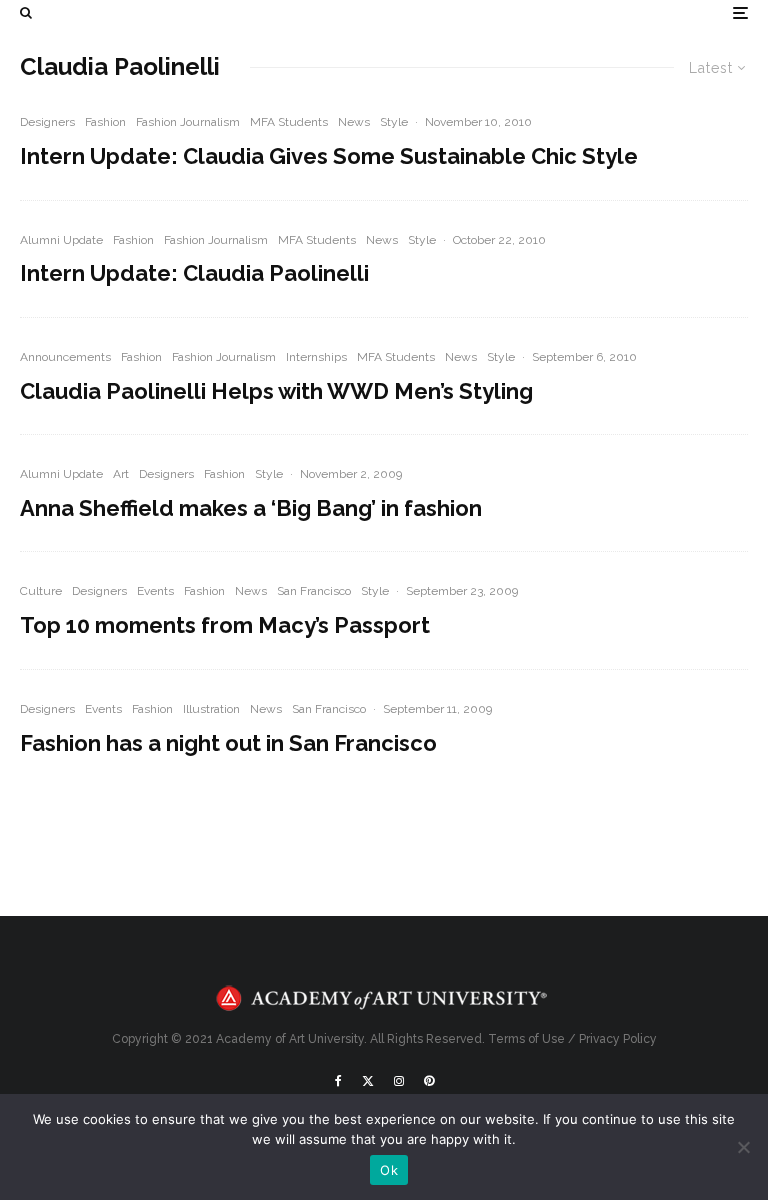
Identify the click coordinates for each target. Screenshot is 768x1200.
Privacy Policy (618, 1039)
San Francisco (314, 591)
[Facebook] (338, 1081)
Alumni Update (61, 240)
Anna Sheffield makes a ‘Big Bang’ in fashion (251, 508)
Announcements (65, 357)
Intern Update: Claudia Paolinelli (194, 273)
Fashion (105, 122)
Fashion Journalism (188, 122)
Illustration (211, 709)
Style (394, 122)
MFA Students (289, 122)
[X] (368, 1081)
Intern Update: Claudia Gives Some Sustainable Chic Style (329, 156)
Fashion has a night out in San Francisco (228, 743)
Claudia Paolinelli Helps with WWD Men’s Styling (276, 391)
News (354, 122)
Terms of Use (526, 1039)
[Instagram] (399, 1081)
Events (155, 591)
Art (121, 474)
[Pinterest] (429, 1081)
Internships (316, 357)
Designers (47, 122)
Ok (389, 1170)
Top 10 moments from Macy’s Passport (225, 625)
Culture (41, 591)
